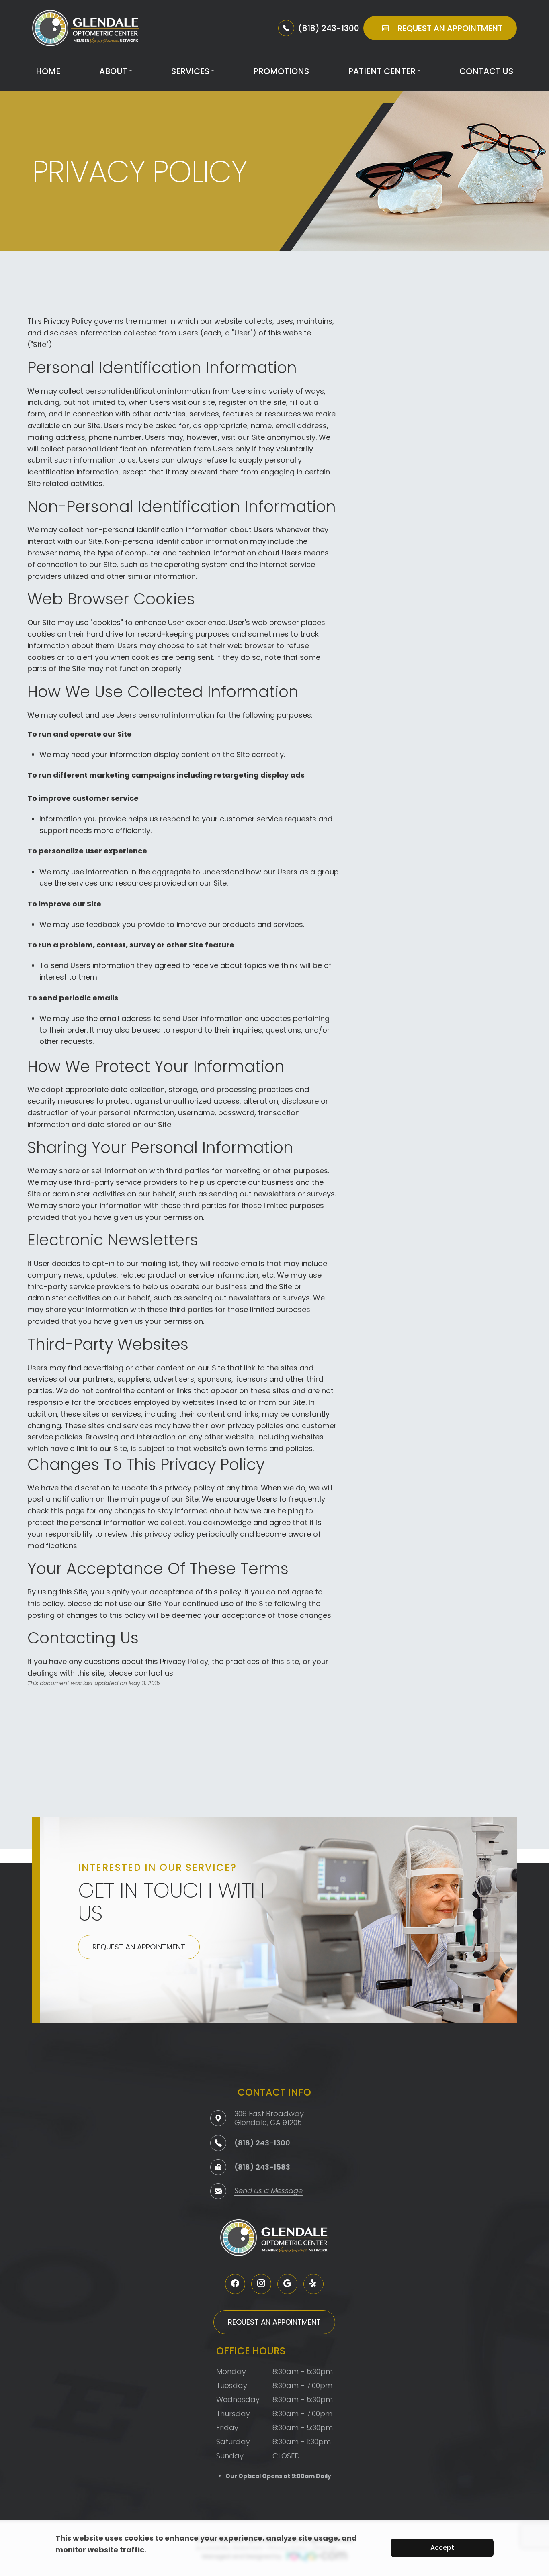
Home (48, 71)
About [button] (113, 71)
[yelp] (313, 2284)
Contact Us (486, 71)
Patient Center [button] (382, 71)
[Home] (86, 28)
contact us (154, 1673)
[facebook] (235, 2284)
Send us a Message (268, 2191)
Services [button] (190, 71)
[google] (287, 2284)
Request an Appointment (139, 1947)
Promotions (281, 71)
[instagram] (261, 2284)
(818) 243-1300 (262, 2143)
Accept (442, 2548)
